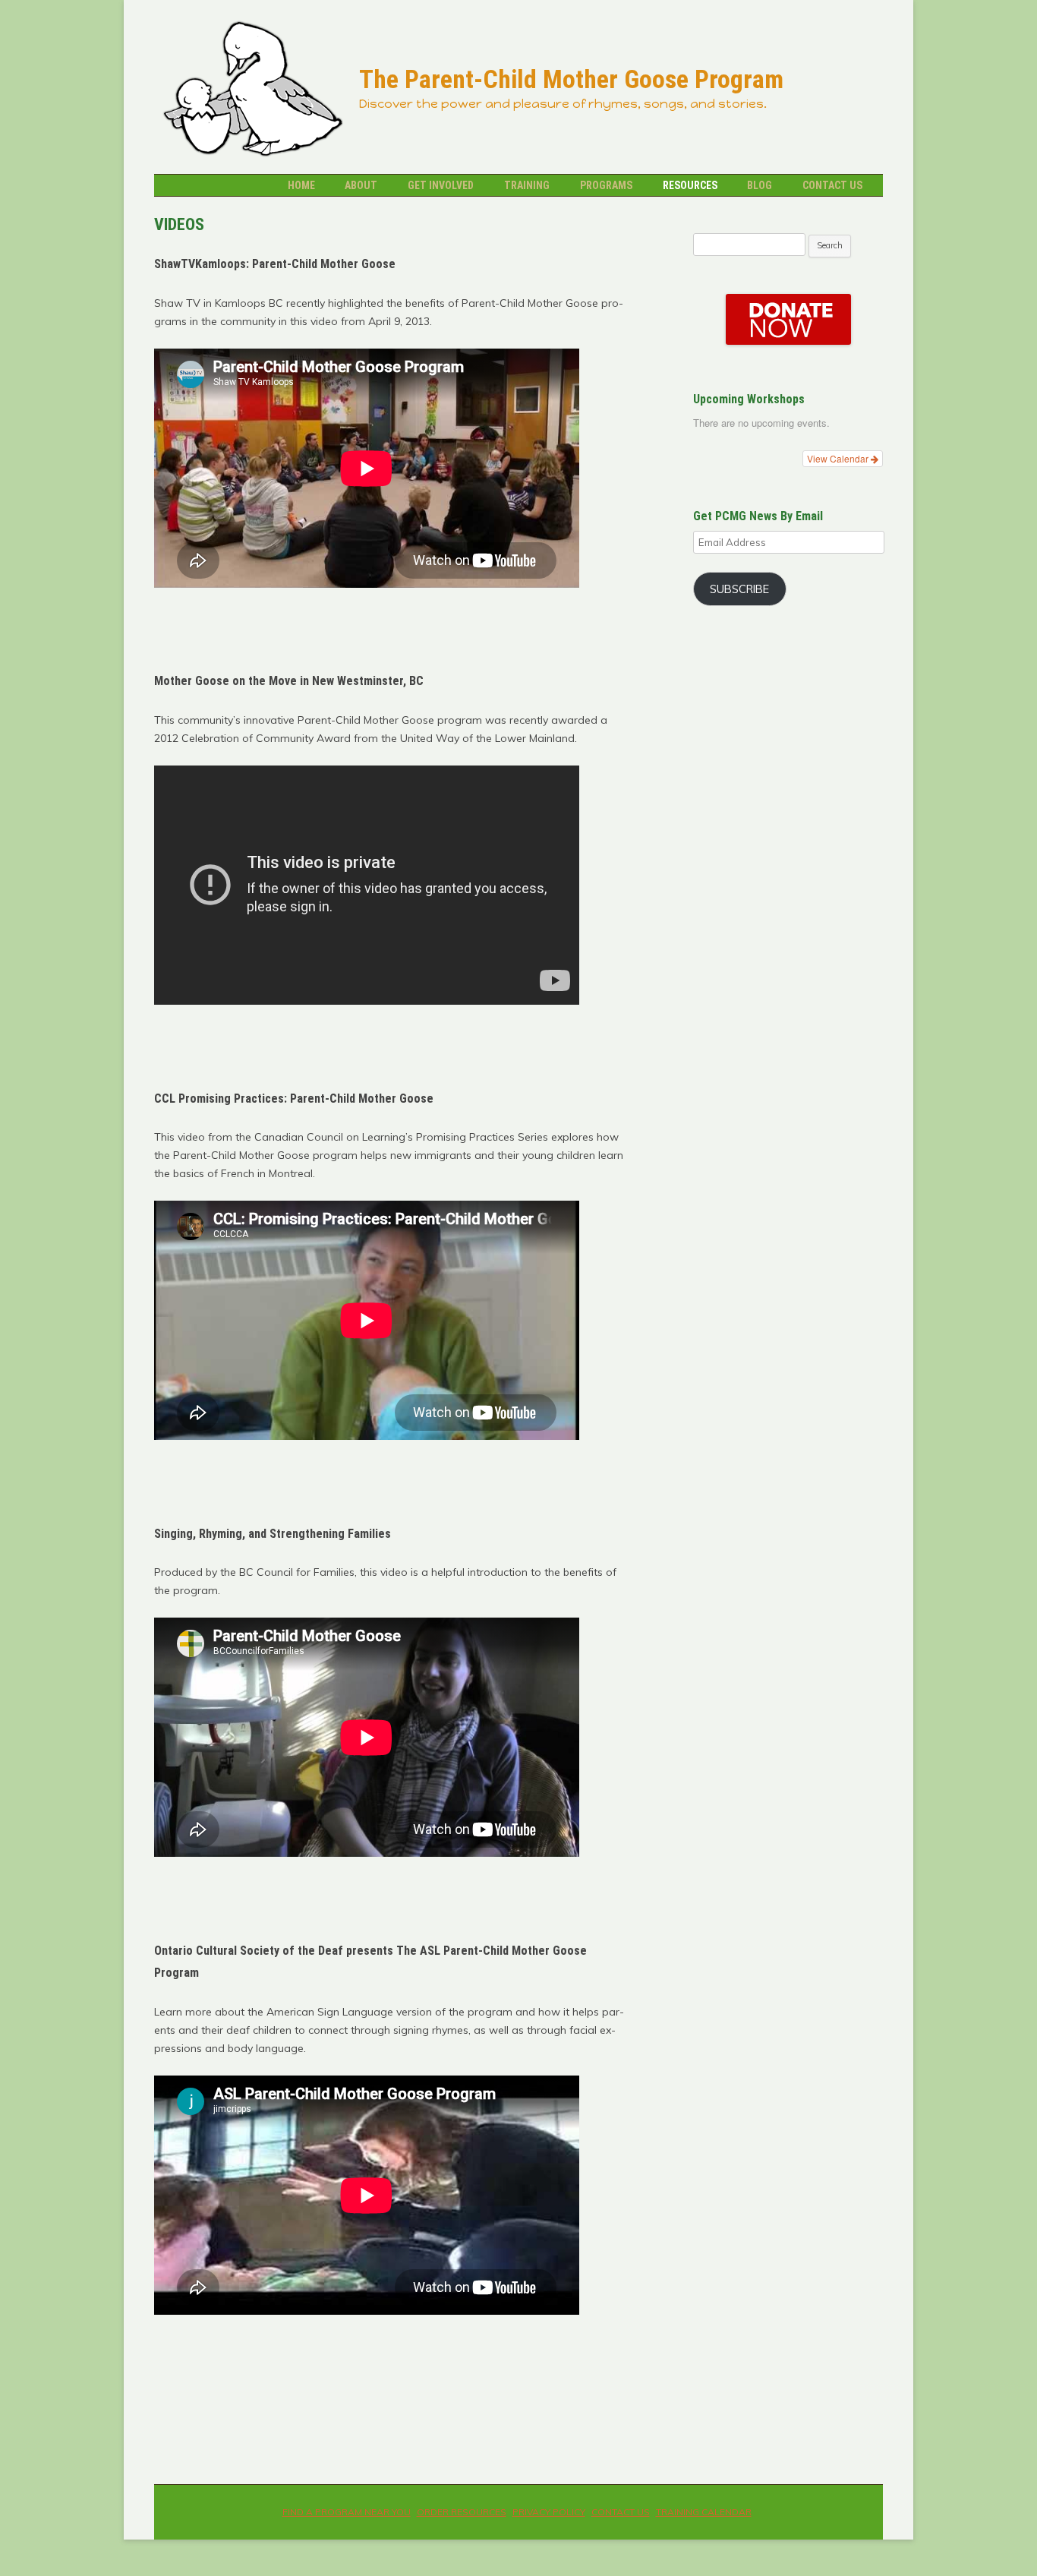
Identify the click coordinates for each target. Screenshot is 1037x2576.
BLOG (760, 185)
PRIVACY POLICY (549, 2512)
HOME (301, 185)
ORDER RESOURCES (462, 2512)
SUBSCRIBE (739, 589)
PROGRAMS (606, 185)
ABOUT (361, 185)
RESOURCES (690, 185)
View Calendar (839, 458)
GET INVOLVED (441, 185)
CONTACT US (832, 185)
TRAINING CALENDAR (704, 2512)
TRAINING (527, 185)
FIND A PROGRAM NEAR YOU (347, 2512)
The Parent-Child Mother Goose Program (571, 80)
